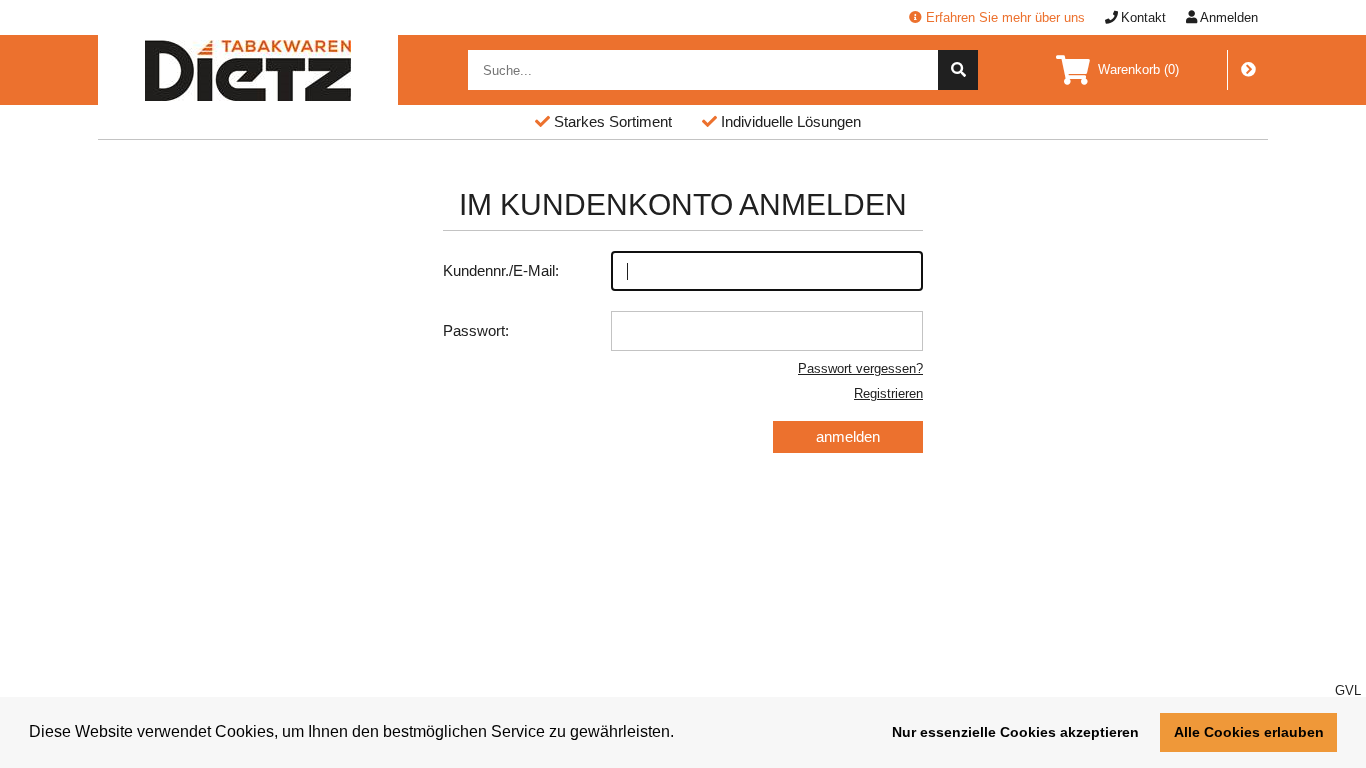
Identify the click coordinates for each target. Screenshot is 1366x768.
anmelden (848, 436)
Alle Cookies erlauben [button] (1249, 732)
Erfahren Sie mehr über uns (1005, 17)
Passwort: (476, 330)
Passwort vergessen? (860, 368)
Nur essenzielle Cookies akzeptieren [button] (1015, 732)
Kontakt (1143, 17)
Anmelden (1229, 17)
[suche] (958, 70)
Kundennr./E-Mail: (501, 270)
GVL (1348, 690)
